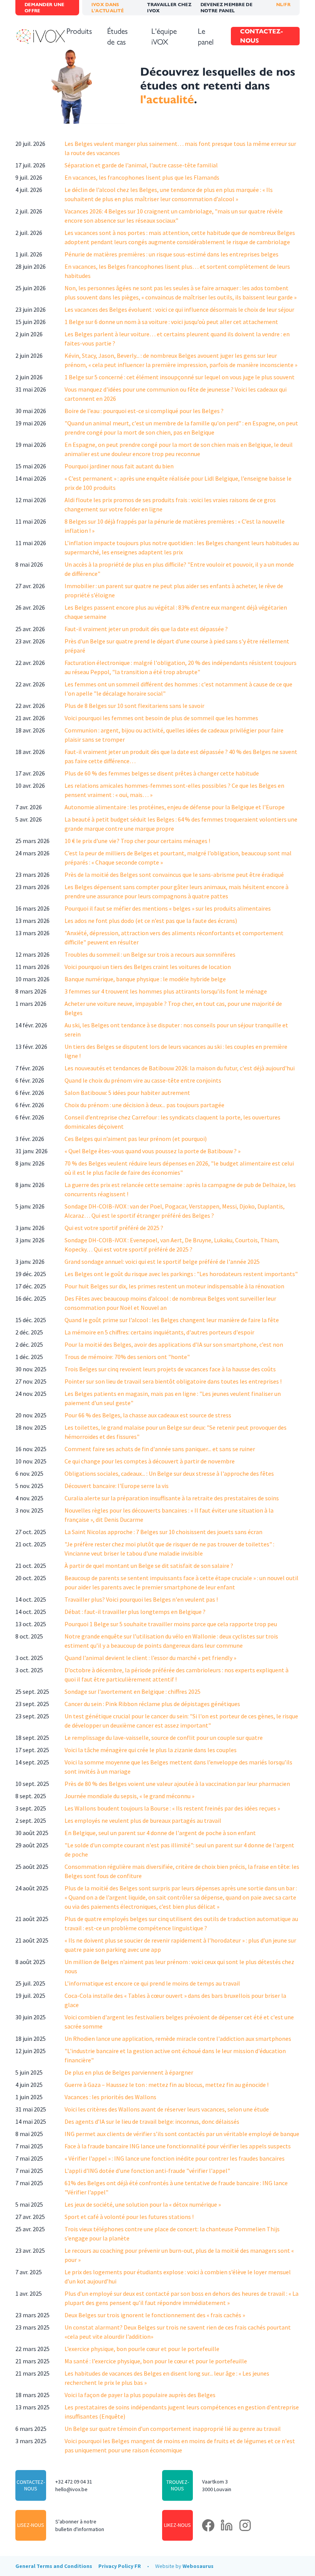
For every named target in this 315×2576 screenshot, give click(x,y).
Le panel (206, 36)
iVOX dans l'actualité (108, 7)
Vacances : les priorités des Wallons (110, 2097)
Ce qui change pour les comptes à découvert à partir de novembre (150, 1461)
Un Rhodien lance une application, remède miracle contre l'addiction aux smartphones (178, 2039)
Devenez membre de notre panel (226, 7)
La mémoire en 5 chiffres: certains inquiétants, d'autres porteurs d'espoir (159, 1332)
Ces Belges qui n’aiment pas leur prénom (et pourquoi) (136, 1139)
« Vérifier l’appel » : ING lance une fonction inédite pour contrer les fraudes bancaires (175, 2158)
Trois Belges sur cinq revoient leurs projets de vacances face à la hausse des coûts (170, 1369)
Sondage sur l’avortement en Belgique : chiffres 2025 (133, 1691)
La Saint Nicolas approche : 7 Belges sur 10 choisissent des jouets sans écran (163, 1532)
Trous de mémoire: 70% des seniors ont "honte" (127, 1357)
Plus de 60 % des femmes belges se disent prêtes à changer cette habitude (162, 773)
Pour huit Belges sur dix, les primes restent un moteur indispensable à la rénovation (174, 1286)
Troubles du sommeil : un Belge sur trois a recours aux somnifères (150, 954)
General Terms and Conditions (54, 2566)
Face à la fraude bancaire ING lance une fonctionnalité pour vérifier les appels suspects (178, 2146)
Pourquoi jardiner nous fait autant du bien (119, 466)
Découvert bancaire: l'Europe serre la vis (117, 1486)
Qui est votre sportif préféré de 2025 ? (114, 1228)
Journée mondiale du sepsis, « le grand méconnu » (129, 1796)
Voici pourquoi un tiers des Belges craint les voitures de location (148, 967)
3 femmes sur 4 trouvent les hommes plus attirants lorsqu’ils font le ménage (166, 991)
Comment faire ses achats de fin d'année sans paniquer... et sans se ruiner (160, 1449)
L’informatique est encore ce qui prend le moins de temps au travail (152, 1983)
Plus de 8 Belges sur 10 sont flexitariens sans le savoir (134, 706)
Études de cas (117, 36)
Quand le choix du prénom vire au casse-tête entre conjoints (143, 1080)
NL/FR (283, 4)
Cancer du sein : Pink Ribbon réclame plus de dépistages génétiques (152, 1704)
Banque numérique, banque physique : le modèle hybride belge (145, 979)
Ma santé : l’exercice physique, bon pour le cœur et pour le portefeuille (156, 2361)
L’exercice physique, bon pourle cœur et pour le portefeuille (142, 2349)
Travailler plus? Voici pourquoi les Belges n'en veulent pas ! (141, 1599)
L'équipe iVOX (164, 36)
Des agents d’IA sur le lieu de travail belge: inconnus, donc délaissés (152, 2121)
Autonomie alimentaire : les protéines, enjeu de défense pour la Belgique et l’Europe (175, 807)
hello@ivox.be (71, 2489)
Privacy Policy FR (120, 2566)
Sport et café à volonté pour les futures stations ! (129, 2217)
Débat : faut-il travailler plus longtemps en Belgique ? (135, 1612)
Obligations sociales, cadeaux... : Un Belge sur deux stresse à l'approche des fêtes (169, 1473)
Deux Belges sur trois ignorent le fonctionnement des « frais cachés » (155, 2315)
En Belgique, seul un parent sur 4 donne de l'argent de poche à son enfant (160, 1833)
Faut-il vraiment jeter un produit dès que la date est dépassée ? (146, 629)
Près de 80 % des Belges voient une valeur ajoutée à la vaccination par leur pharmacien (177, 1784)
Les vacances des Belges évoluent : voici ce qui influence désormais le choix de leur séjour (179, 309)
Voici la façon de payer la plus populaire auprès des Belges (140, 2395)
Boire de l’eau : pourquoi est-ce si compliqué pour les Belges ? (144, 411)
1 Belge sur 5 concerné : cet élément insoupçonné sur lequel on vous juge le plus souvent (180, 377)
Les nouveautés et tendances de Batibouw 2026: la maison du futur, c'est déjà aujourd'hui (180, 1068)
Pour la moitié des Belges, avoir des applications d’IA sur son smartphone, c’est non (174, 1344)
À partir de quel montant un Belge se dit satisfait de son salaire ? (149, 1566)
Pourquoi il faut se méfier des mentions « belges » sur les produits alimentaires (168, 908)
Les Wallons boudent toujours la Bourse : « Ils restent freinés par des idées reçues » (172, 1808)
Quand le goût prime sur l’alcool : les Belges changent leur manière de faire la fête (172, 1320)
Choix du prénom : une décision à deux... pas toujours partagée (144, 1105)
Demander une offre (45, 7)
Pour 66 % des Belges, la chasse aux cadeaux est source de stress (148, 1415)
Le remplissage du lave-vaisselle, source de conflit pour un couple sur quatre (164, 1738)
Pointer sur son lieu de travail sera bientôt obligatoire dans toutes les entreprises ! (173, 1381)
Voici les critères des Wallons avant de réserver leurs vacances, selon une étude (167, 2109)
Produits (79, 31)
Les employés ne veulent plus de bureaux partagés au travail (143, 1820)
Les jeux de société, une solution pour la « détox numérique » (143, 2204)
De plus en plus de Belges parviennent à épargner (129, 2072)
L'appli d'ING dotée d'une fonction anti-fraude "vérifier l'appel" (147, 2171)
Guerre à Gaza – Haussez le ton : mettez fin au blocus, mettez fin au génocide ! (167, 2085)
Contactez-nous (262, 36)
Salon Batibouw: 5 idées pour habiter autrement (127, 1093)
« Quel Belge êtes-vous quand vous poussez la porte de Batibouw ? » (153, 1151)
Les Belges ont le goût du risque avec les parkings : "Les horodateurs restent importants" (181, 1274)
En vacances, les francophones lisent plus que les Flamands (142, 177)
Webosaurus (198, 2566)
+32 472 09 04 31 (74, 2482)
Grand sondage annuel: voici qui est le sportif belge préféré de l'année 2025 (162, 1262)
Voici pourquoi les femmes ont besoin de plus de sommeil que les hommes (161, 718)
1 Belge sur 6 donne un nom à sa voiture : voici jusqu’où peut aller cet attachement (171, 322)
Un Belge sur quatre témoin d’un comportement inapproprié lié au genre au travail (173, 2429)
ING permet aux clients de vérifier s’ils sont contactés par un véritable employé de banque (182, 2134)
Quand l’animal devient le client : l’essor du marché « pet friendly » (150, 1658)
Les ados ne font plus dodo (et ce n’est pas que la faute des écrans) (151, 921)
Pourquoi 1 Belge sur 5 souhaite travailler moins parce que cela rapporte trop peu (171, 1624)
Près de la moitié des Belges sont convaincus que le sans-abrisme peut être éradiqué (174, 875)
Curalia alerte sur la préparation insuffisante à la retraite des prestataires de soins (172, 1498)
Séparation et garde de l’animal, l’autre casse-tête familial (141, 165)
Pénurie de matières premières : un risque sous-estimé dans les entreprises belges (172, 254)
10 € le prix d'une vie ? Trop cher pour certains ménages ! (137, 841)
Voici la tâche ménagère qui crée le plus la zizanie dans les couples (151, 1750)
